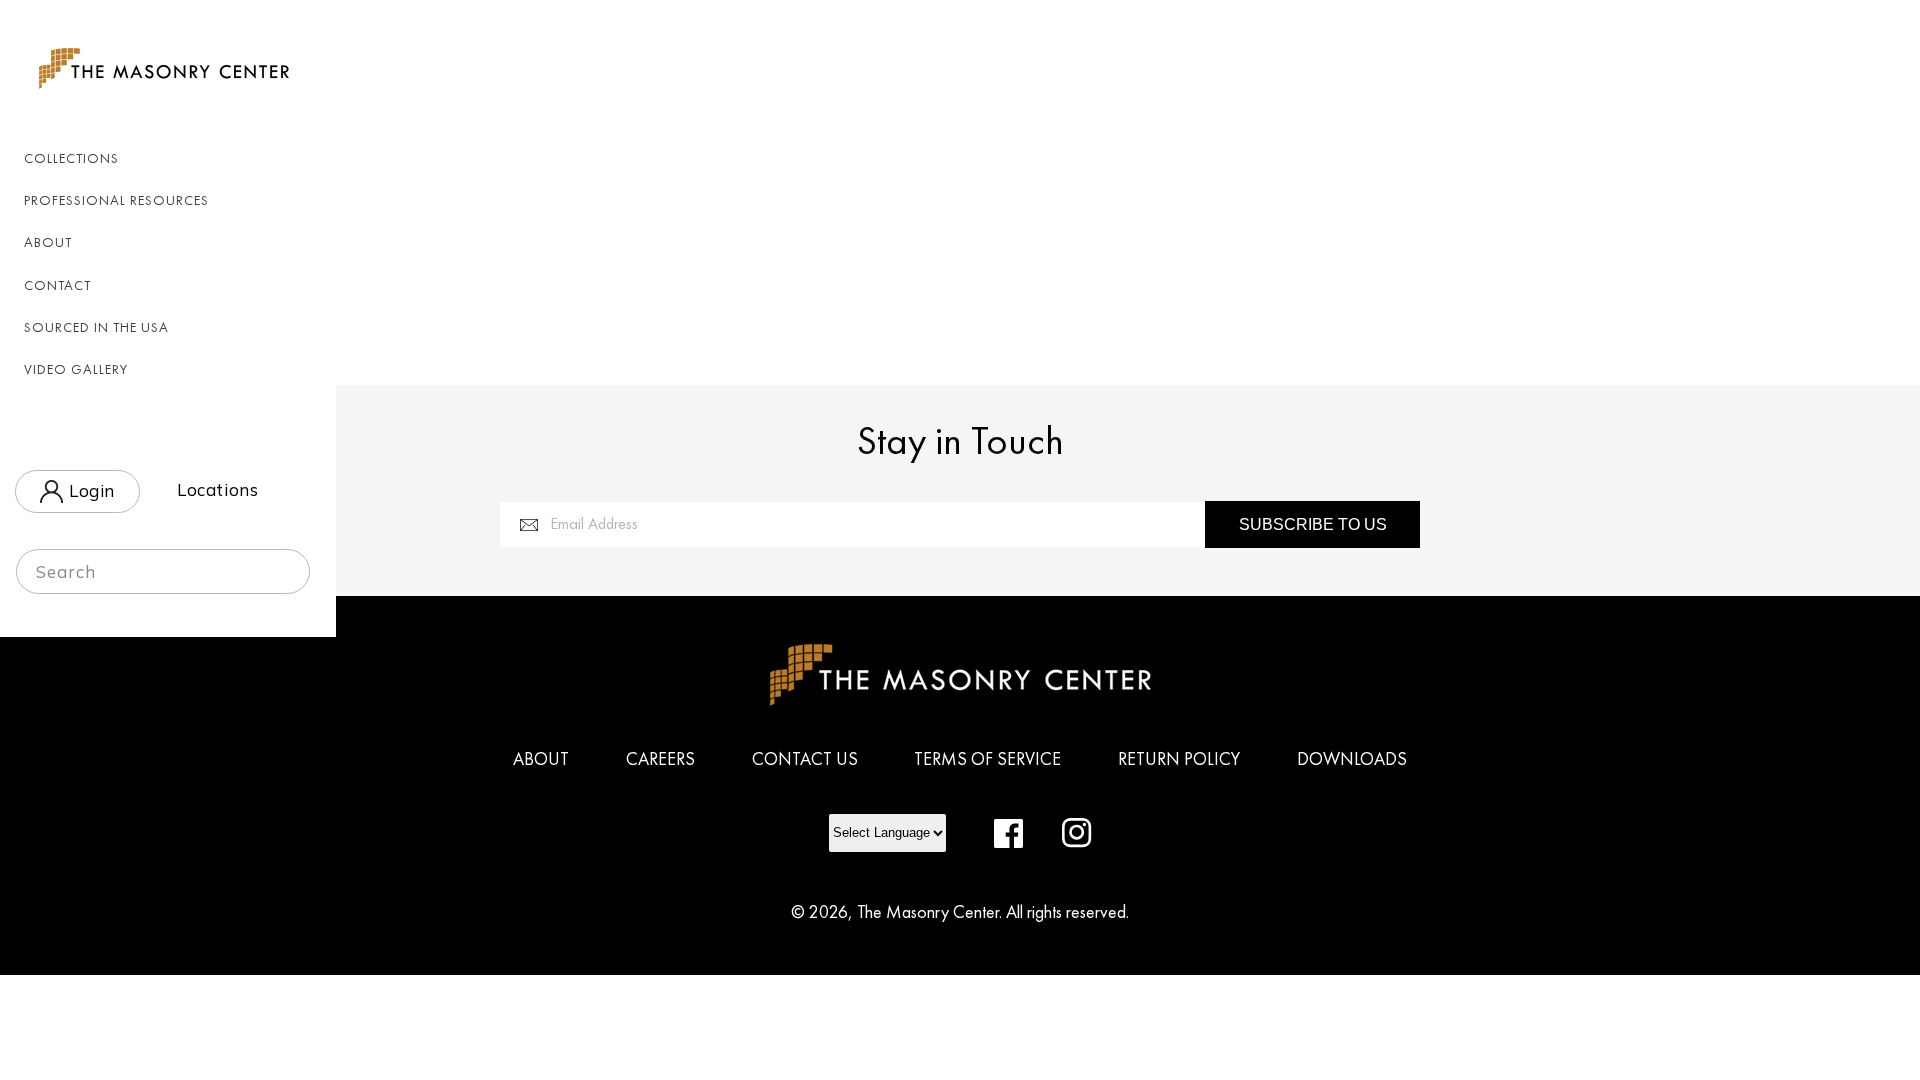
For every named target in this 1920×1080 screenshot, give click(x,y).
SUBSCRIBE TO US (1313, 524)
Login (88, 491)
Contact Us (805, 758)
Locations (217, 489)
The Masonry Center (928, 911)
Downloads (1352, 758)
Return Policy (1179, 758)
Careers (660, 758)
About (541, 758)
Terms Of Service (987, 758)
